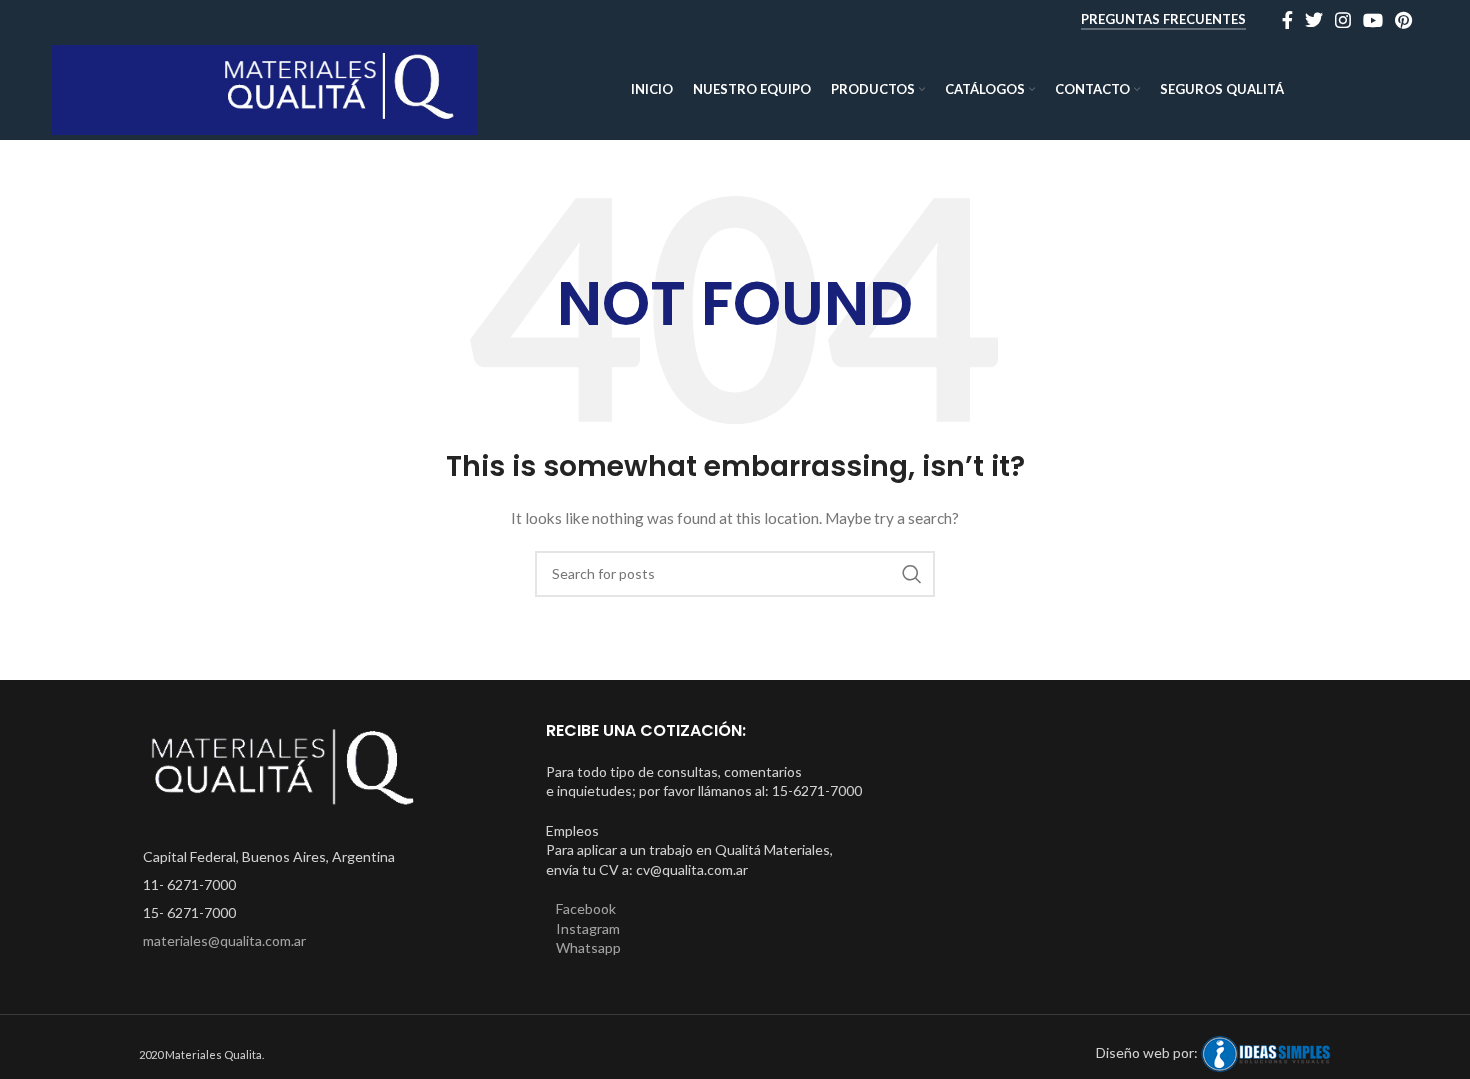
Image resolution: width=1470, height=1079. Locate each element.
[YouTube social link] (1373, 20)
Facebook (586, 908)
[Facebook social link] (1287, 20)
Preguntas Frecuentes (1163, 19)
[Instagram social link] (1343, 20)
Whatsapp (588, 947)
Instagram (588, 928)
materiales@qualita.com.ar (224, 940)
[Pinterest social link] (1403, 20)
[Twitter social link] (1314, 20)
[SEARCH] (912, 574)
